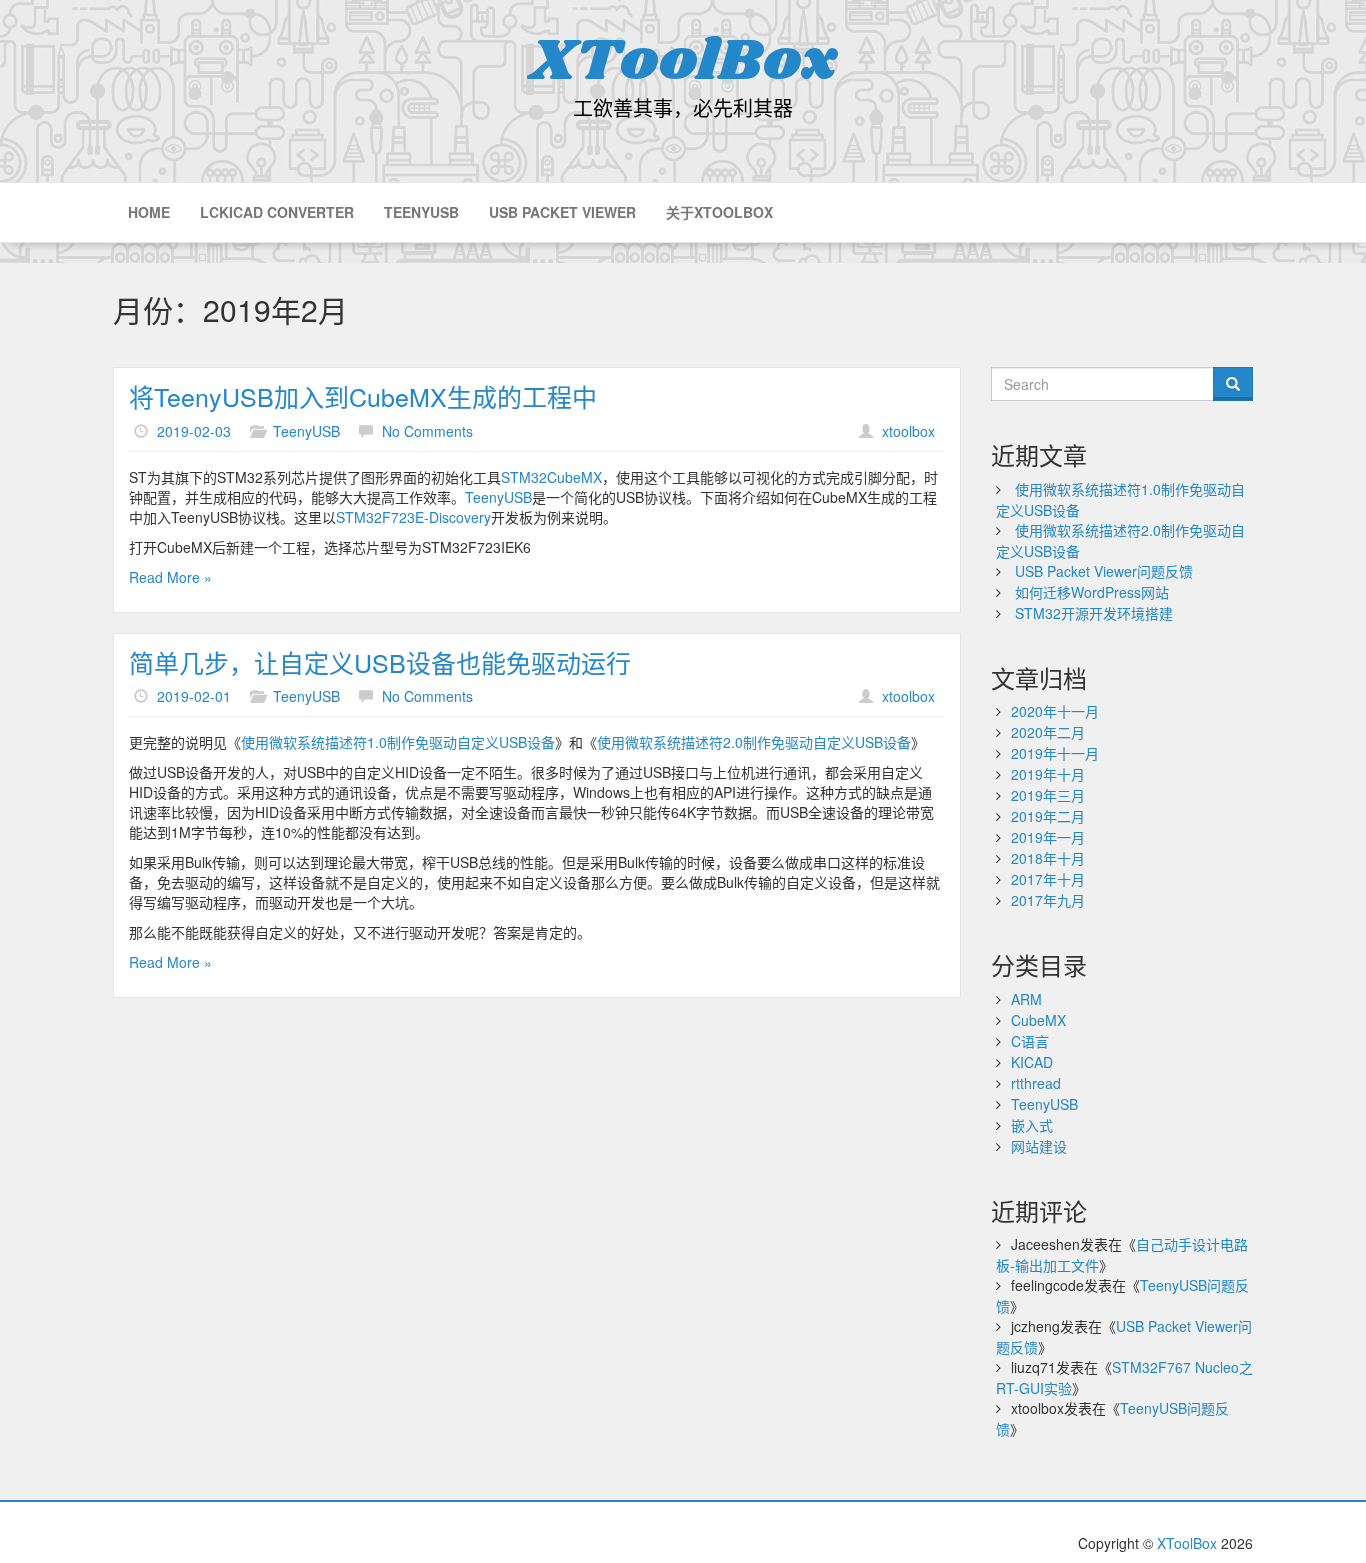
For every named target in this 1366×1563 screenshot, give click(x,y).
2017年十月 (1048, 879)
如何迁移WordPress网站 (1092, 592)
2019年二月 (1048, 816)
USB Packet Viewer (562, 212)
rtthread (1036, 1083)
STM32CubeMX (551, 477)
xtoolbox (908, 431)
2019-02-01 (194, 696)
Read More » (170, 577)
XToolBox (683, 61)
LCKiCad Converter (277, 212)
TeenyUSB (421, 212)
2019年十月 (1048, 774)
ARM (1026, 999)
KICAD (1032, 1062)
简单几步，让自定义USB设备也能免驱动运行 (380, 662)
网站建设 (1039, 1146)
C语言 (1030, 1041)
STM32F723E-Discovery (413, 517)
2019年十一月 (1055, 753)
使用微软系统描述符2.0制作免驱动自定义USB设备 (754, 742)
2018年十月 (1048, 858)
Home (149, 212)
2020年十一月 (1055, 711)
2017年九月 (1048, 900)
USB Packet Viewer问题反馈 (1104, 571)
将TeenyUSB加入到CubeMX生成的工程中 (363, 396)
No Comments (427, 431)
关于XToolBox (719, 212)
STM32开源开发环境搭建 (1094, 613)
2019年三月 (1048, 795)
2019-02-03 (194, 431)
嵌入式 (1032, 1125)
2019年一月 (1048, 837)
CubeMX (1038, 1020)
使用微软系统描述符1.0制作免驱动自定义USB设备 (398, 742)
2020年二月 (1048, 732)
